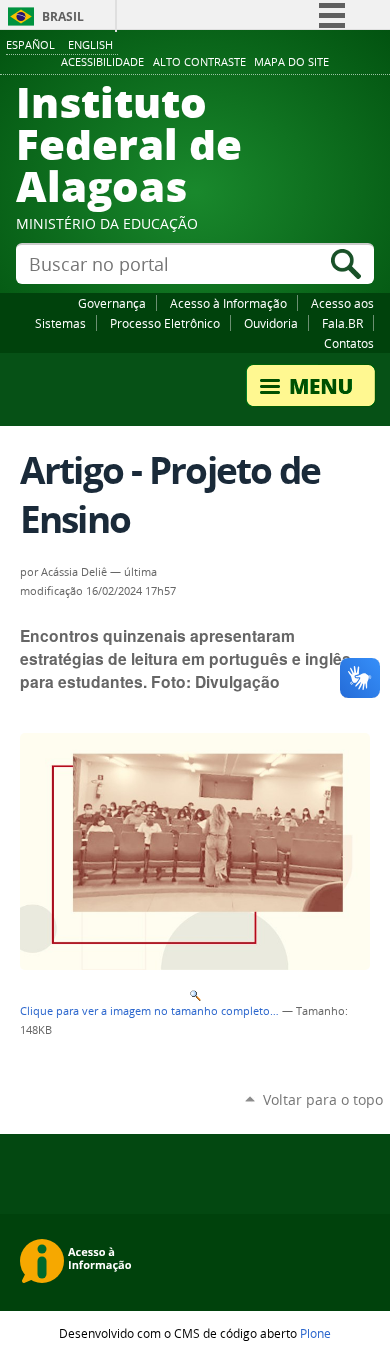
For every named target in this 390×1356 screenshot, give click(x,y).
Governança (112, 303)
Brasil (63, 16)
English (90, 44)
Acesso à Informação (228, 303)
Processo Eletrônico (165, 323)
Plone (315, 1333)
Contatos (349, 343)
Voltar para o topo (323, 1099)
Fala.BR (342, 323)
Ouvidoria (271, 323)
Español (30, 44)
